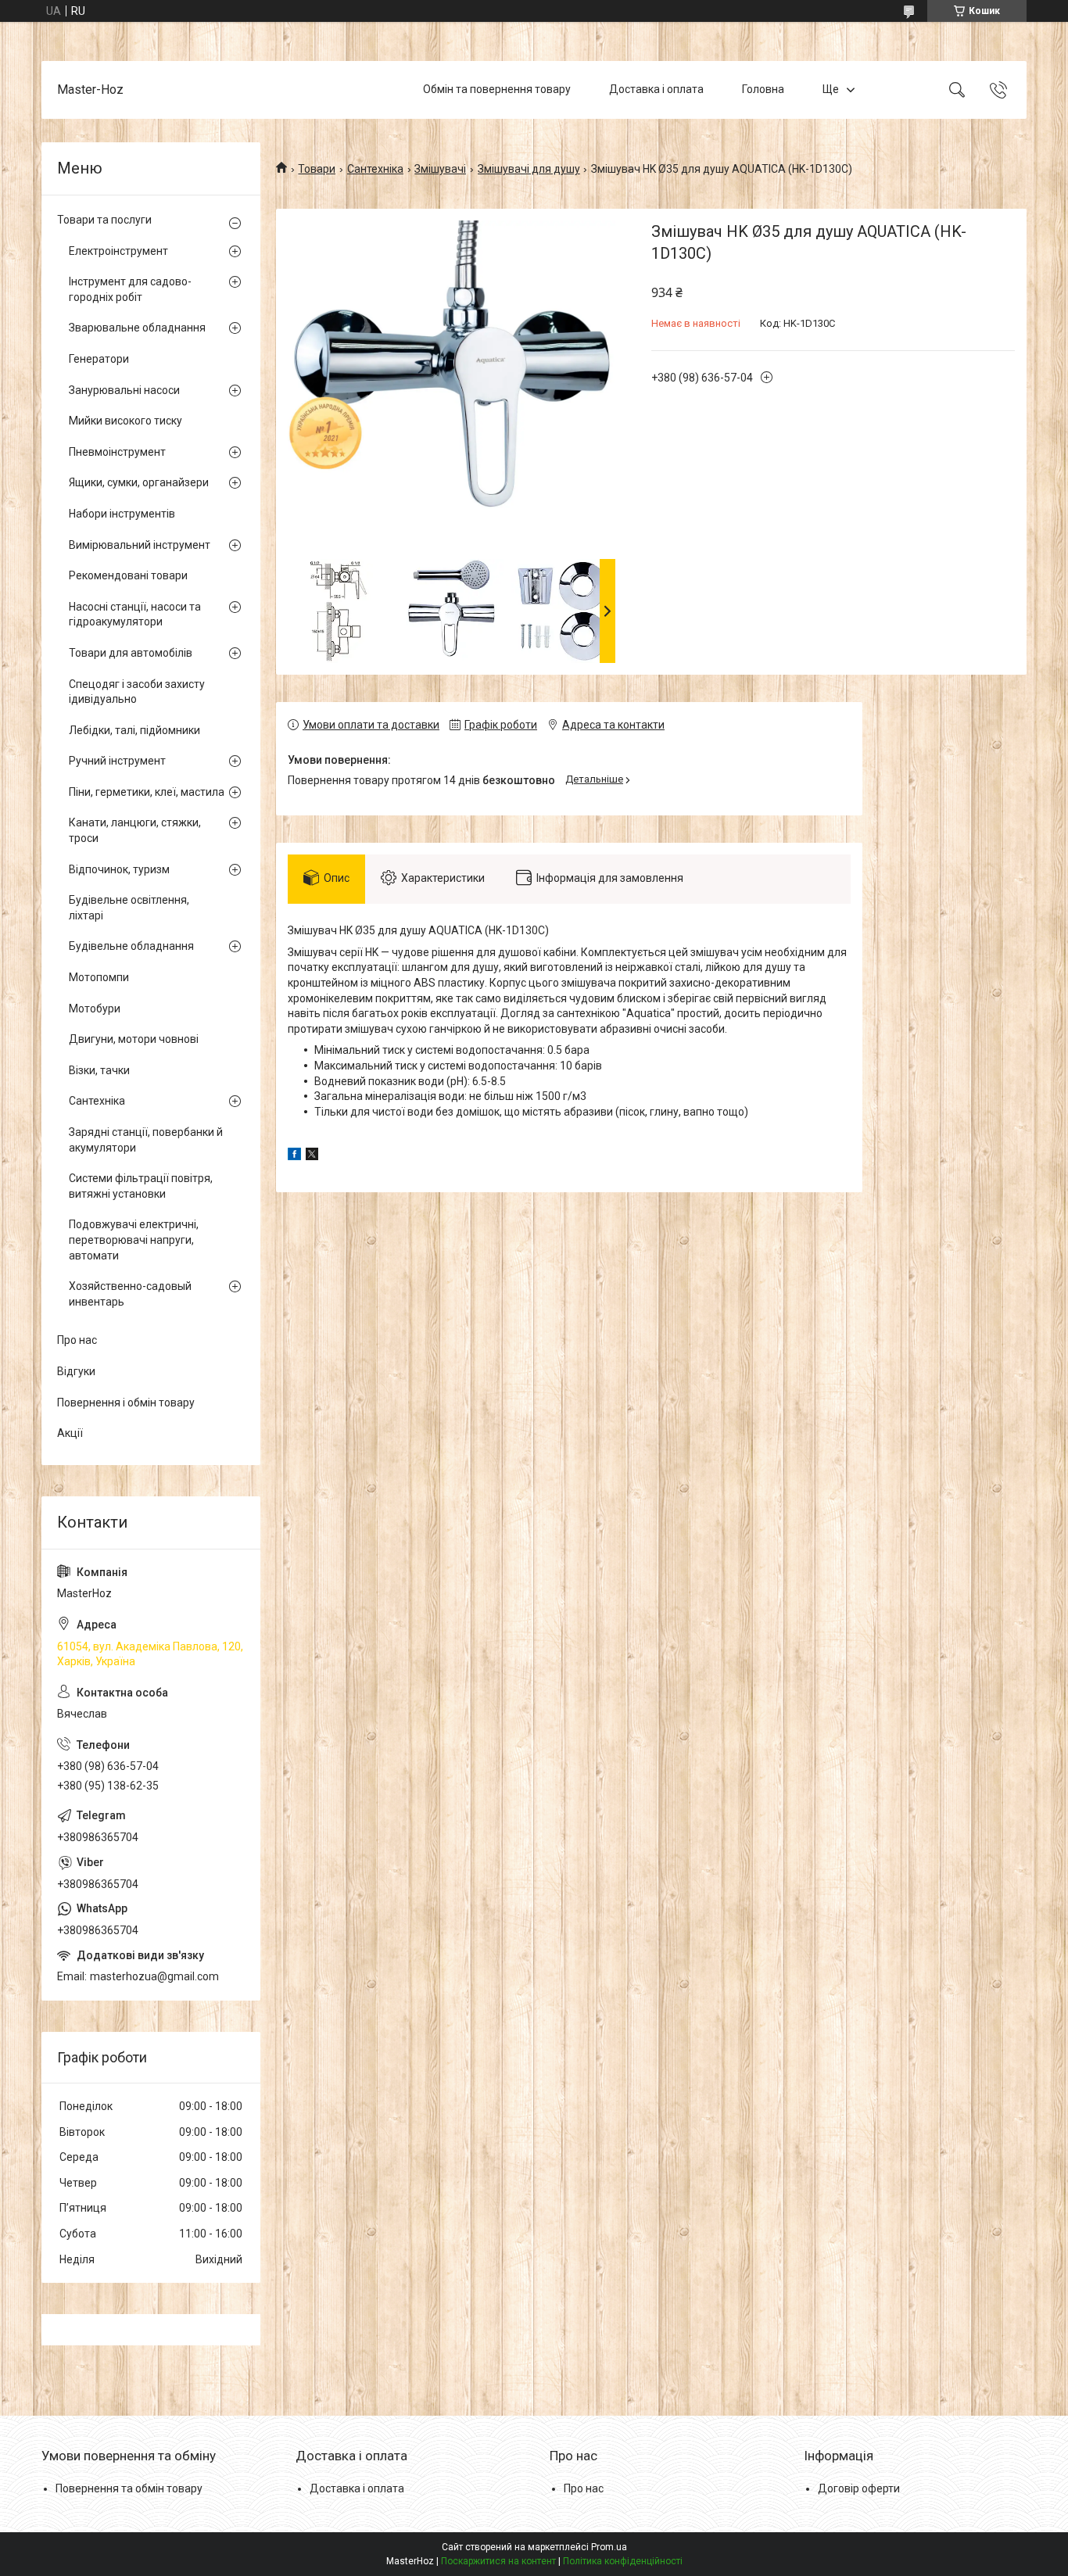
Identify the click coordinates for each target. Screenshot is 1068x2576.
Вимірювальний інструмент (140, 545)
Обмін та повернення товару (497, 89)
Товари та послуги (104, 220)
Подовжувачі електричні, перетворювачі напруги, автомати (134, 1240)
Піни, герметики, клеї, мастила (147, 792)
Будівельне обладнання (131, 946)
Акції (70, 1433)
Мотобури (95, 1009)
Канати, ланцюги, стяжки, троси (135, 830)
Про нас (77, 1340)
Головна (763, 89)
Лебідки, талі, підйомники (134, 730)
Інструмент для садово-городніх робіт (130, 289)
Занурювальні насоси (124, 390)
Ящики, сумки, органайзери (139, 482)
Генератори (99, 359)
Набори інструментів (122, 514)
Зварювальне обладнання (137, 328)
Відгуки (76, 1371)
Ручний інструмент (117, 761)
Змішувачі (440, 169)
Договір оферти (859, 2488)
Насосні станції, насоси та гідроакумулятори (135, 614)
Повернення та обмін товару (129, 2488)
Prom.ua (609, 2547)
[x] (312, 1156)
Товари (317, 169)
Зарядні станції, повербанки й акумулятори (146, 1140)
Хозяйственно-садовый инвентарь (130, 1294)
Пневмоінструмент (117, 452)
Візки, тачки (99, 1070)
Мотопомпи (99, 977)
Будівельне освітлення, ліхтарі (129, 908)
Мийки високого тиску (125, 421)
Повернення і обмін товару (126, 1403)
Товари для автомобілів (131, 653)
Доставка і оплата (656, 89)
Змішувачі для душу (529, 169)
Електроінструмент (118, 251)
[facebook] (294, 1156)
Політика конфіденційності (623, 2561)
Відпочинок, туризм (119, 869)
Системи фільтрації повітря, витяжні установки (141, 1186)
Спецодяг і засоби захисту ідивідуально (137, 692)
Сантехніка (375, 169)
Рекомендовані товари (128, 575)
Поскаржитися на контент (498, 2561)
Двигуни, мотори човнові (134, 1039)
